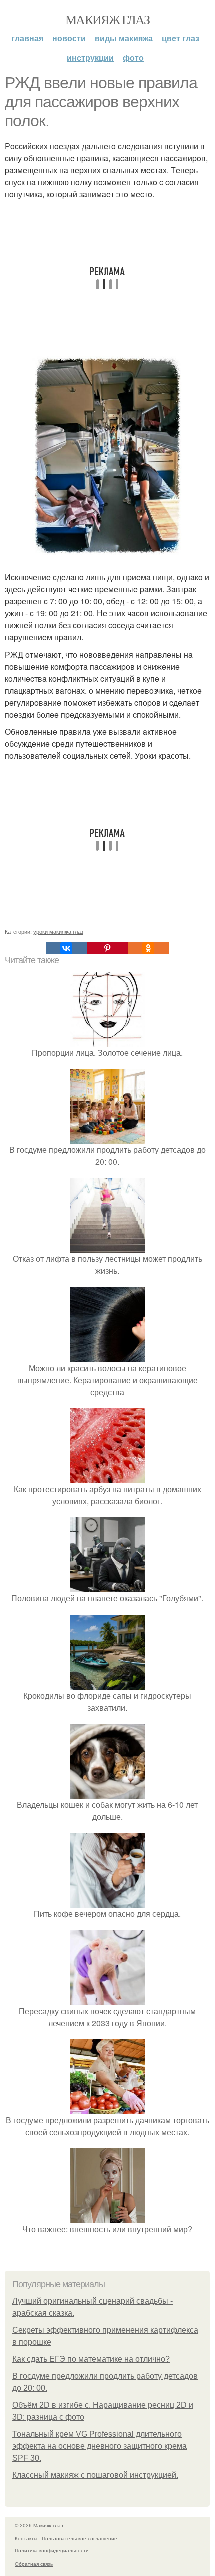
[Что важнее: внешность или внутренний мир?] (107, 2217)
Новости (69, 38)
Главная (27, 38)
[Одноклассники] (148, 948)
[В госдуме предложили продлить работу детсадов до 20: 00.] (107, 1138)
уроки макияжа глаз (58, 931)
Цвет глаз (181, 38)
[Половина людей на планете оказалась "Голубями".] (107, 1586)
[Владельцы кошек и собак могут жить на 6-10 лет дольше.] (107, 1793)
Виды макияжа (124, 38)
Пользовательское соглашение (80, 2538)
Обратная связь (34, 2564)
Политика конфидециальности (52, 2550)
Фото (133, 57)
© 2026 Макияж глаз (39, 2525)
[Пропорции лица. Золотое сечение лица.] (107, 1040)
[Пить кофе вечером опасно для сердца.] (107, 1902)
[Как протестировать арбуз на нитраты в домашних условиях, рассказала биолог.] (107, 1477)
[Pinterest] (107, 948)
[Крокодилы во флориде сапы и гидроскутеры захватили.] (107, 1683)
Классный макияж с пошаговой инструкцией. (95, 2475)
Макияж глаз (107, 19)
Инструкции (90, 57)
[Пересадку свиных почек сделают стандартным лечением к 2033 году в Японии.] (107, 1999)
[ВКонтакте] (66, 948)
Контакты (26, 2538)
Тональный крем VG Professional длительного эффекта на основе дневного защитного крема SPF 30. (100, 2446)
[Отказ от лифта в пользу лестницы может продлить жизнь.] (107, 1247)
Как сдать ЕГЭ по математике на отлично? (91, 2359)
